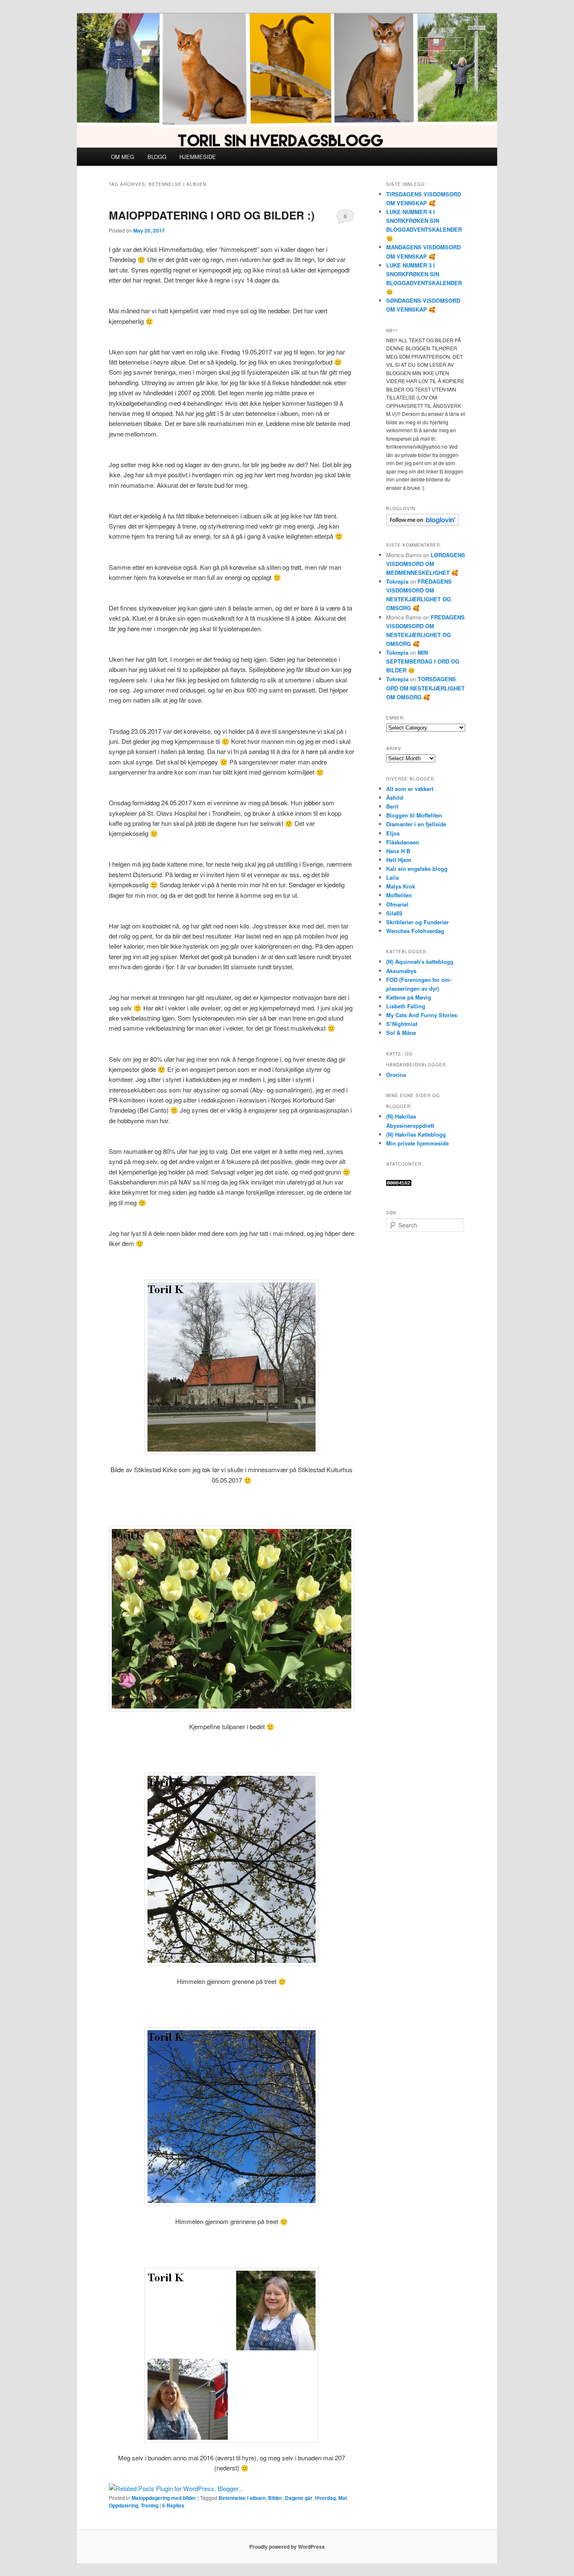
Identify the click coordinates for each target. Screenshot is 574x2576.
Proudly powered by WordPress (287, 2547)
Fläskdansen (403, 842)
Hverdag (325, 2498)
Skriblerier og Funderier (417, 922)
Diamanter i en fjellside (416, 824)
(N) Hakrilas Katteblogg (416, 1134)
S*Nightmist (402, 1024)
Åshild (395, 797)
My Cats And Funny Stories (422, 1015)
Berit (392, 806)
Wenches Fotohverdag (415, 931)
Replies (173, 2505)
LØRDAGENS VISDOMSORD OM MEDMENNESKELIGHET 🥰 (426, 564)
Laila (392, 877)
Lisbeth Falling (406, 1006)
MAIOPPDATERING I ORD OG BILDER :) (212, 215)
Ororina (396, 1075)
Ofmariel (397, 904)
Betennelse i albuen (242, 2498)
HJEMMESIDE (198, 157)
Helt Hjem (399, 860)
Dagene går (299, 2498)
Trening (150, 2505)
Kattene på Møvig (409, 997)
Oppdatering (124, 2505)
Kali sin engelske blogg (417, 869)
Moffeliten (399, 895)
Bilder (275, 2498)
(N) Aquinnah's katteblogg (420, 961)
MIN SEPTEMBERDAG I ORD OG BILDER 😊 (423, 661)
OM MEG (122, 157)
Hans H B (398, 851)
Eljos (393, 833)
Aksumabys (401, 971)
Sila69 (394, 913)
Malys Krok (401, 886)
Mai (342, 2498)
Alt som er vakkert (410, 789)
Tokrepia (397, 581)
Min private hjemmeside (417, 1143)
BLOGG (157, 157)
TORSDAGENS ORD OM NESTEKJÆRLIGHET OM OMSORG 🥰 (425, 688)
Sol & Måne (401, 1033)
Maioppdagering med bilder (164, 2498)
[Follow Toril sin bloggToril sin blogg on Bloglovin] (423, 524)
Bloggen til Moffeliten (414, 815)
